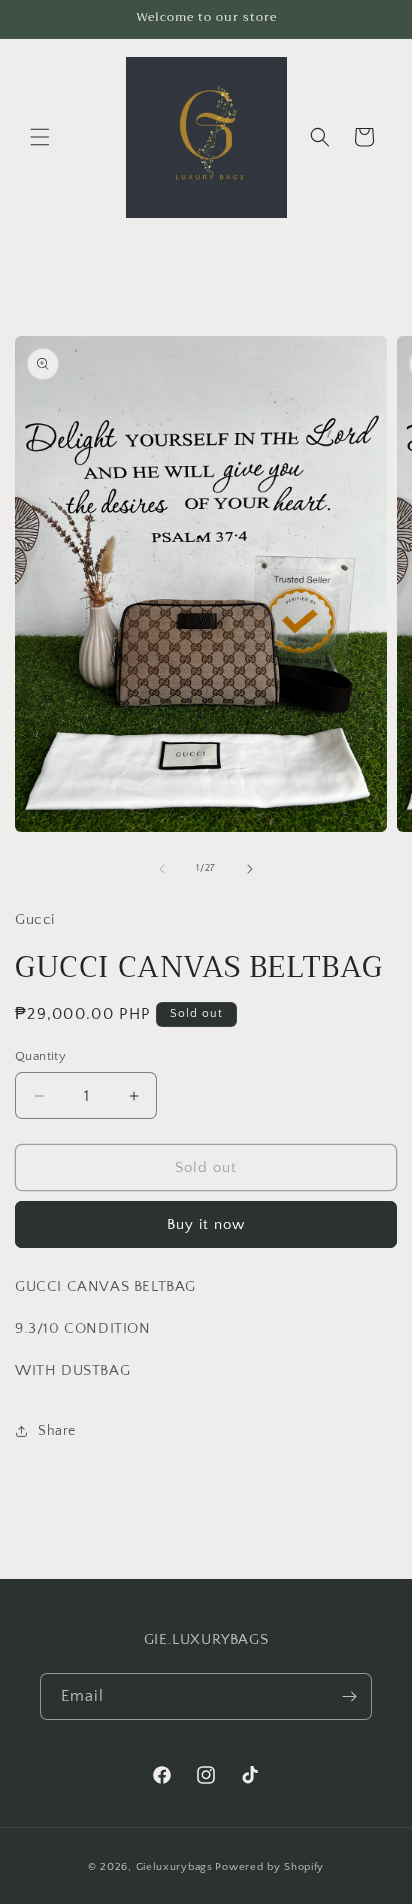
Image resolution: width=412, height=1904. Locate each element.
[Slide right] (250, 869)
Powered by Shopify (269, 1867)
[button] (40, 137)
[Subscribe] (349, 1696)
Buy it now (206, 1224)
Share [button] (57, 1431)
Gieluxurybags (174, 1867)
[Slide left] (162, 869)
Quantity (40, 1056)
